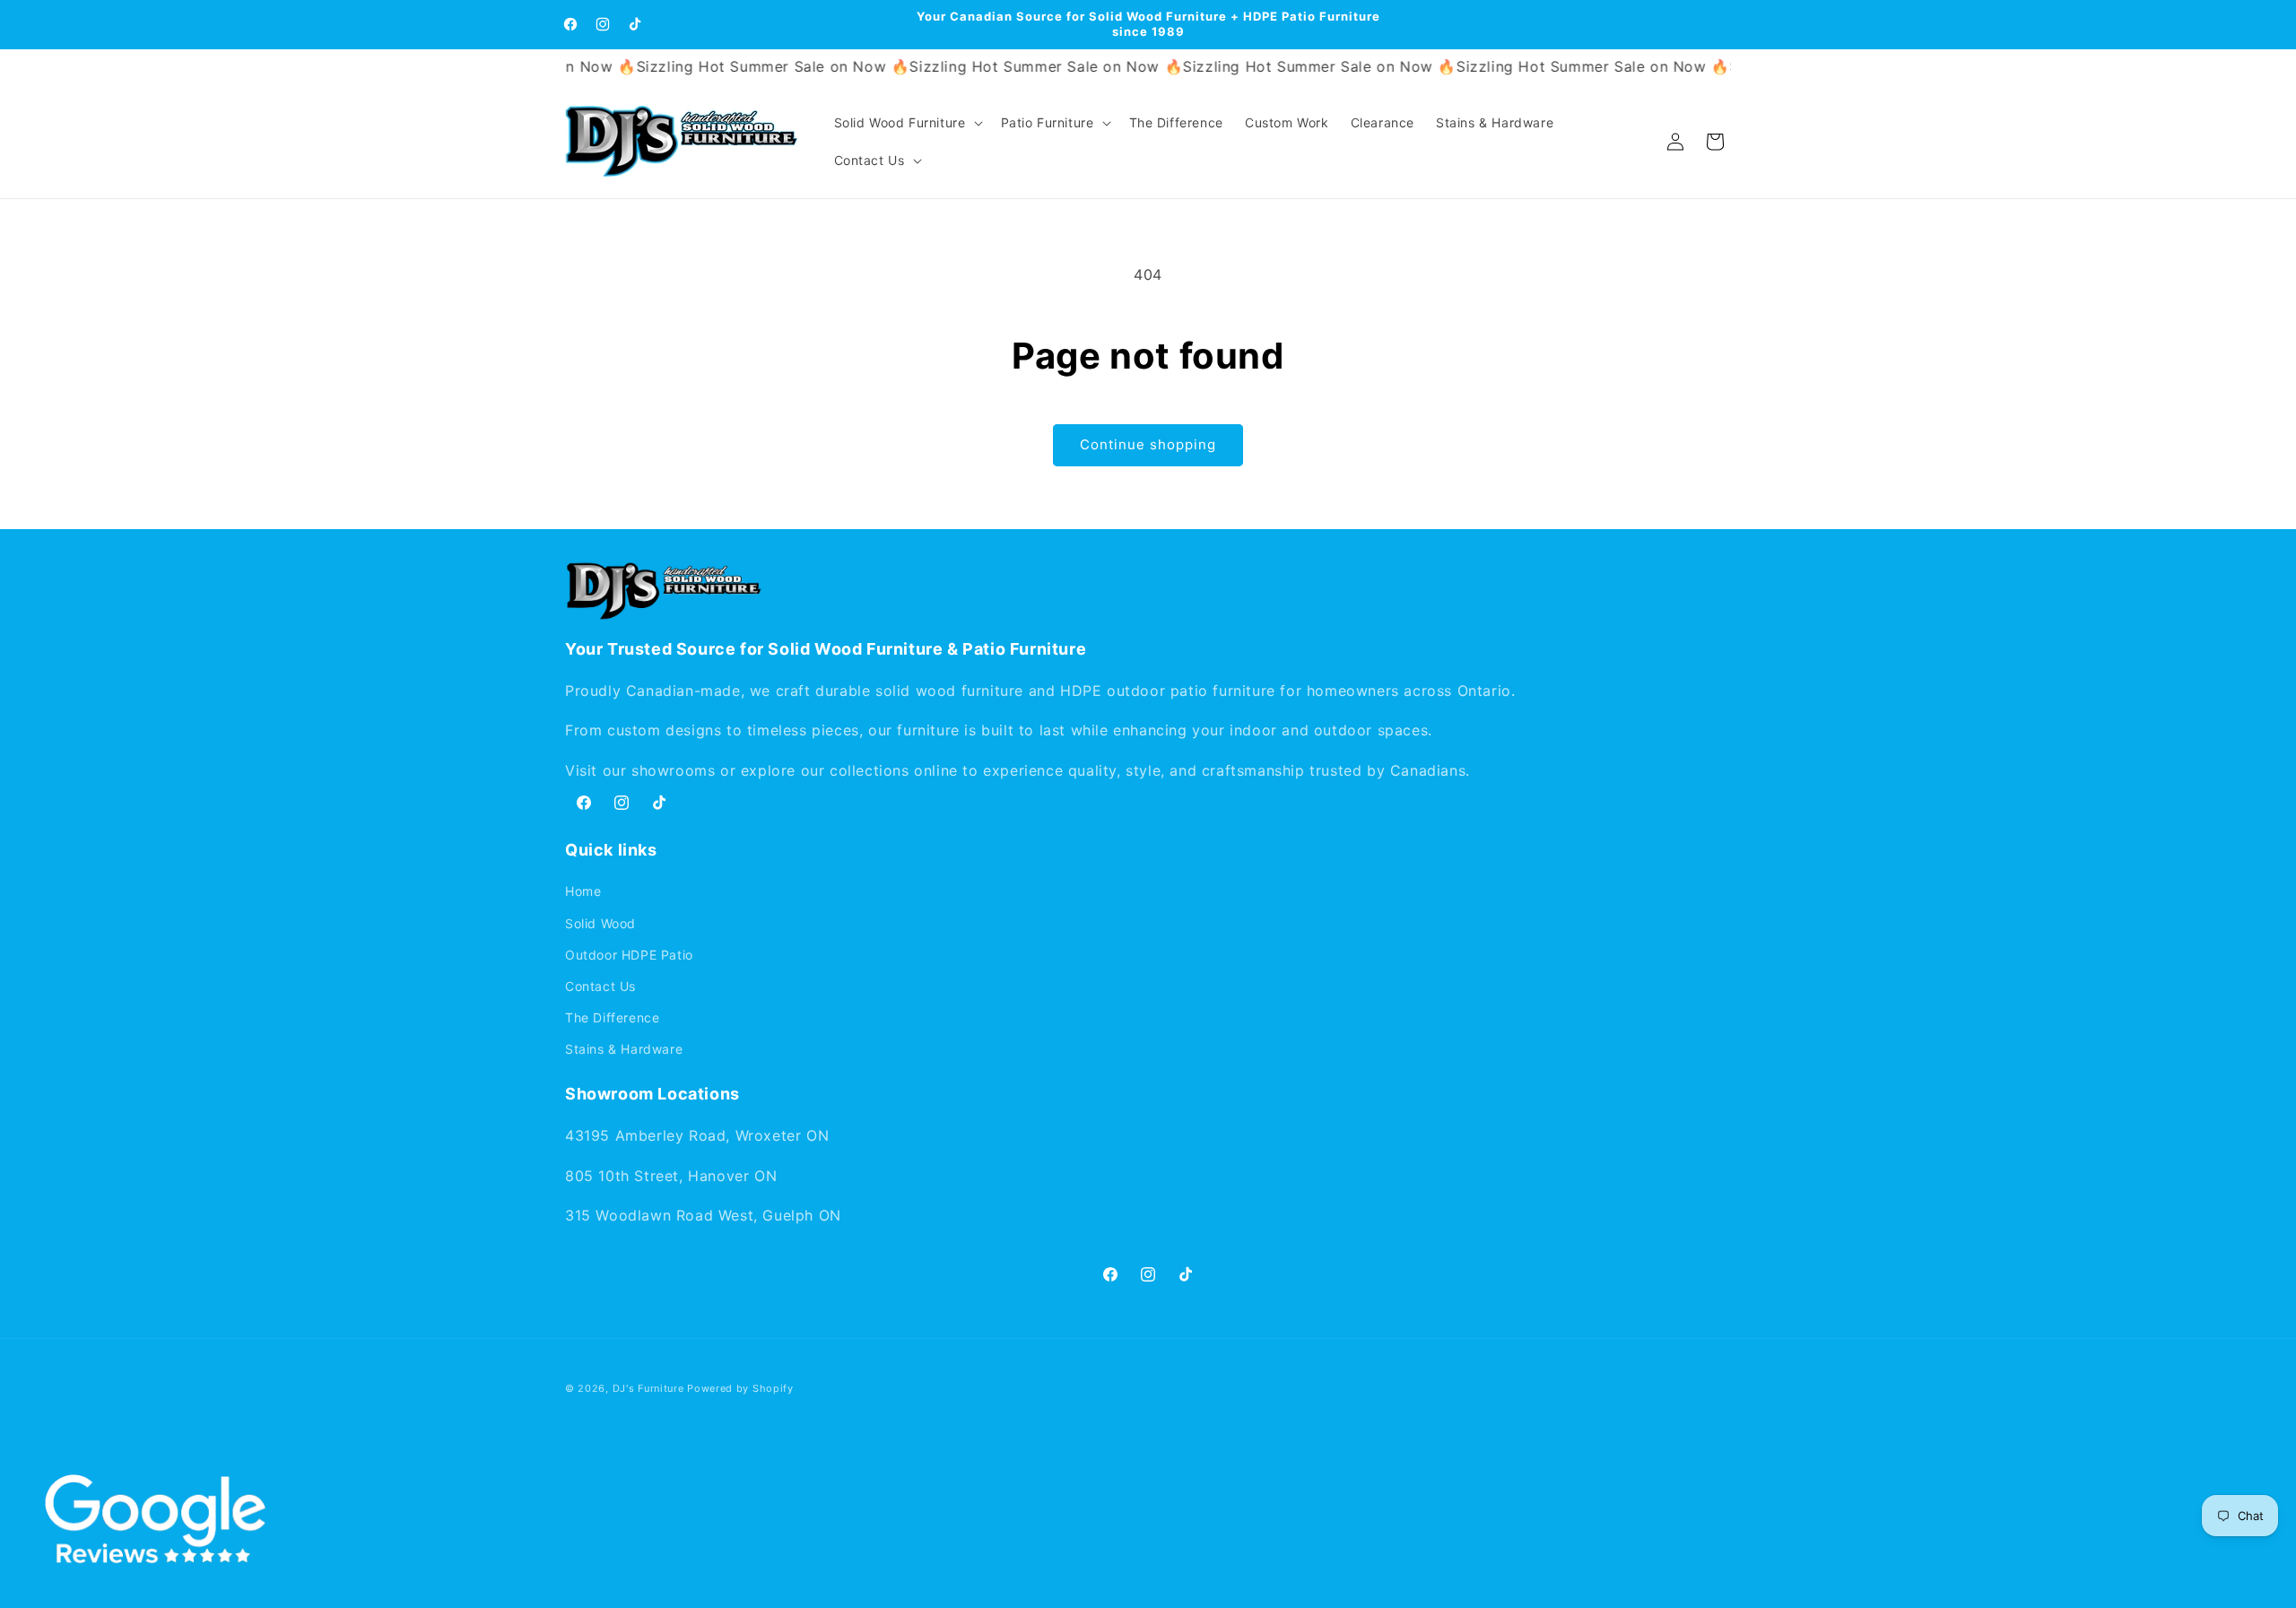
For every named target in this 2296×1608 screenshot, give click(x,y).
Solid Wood (600, 923)
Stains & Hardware (624, 1050)
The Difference (612, 1017)
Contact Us (600, 986)
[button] (907, 123)
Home (583, 892)
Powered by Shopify (740, 1388)
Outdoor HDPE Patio (629, 955)
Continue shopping (1148, 444)
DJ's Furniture (648, 1388)
